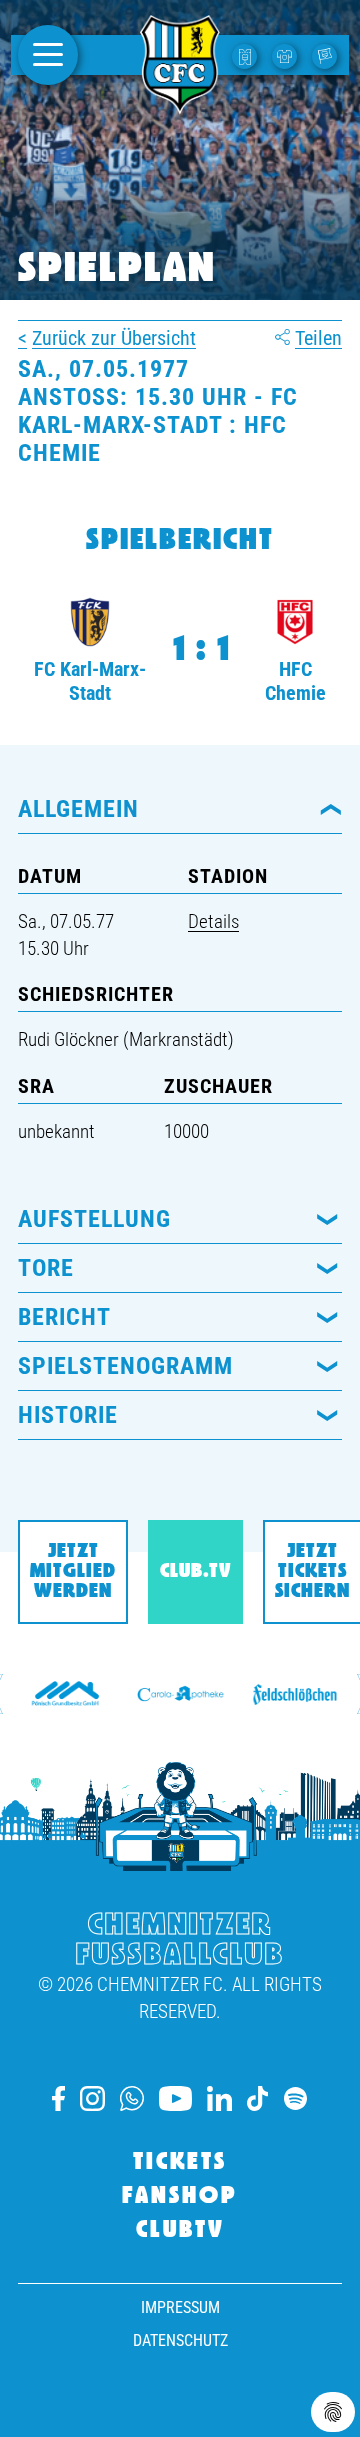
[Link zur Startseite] (180, 103)
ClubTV (180, 2231)
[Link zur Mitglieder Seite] (327, 55)
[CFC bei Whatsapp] (132, 2098)
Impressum (180, 2307)
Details (213, 921)
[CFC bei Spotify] (295, 2098)
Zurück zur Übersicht (114, 338)
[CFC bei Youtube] (175, 2098)
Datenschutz (180, 2340)
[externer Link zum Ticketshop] (247, 55)
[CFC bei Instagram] (92, 2098)
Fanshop (180, 2197)
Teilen (318, 338)
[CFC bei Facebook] (58, 2098)
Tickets (180, 2163)
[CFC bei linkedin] (219, 2098)
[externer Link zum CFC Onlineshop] (287, 55)
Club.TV (195, 1572)
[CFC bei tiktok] (258, 2098)
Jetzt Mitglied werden (73, 1572)
